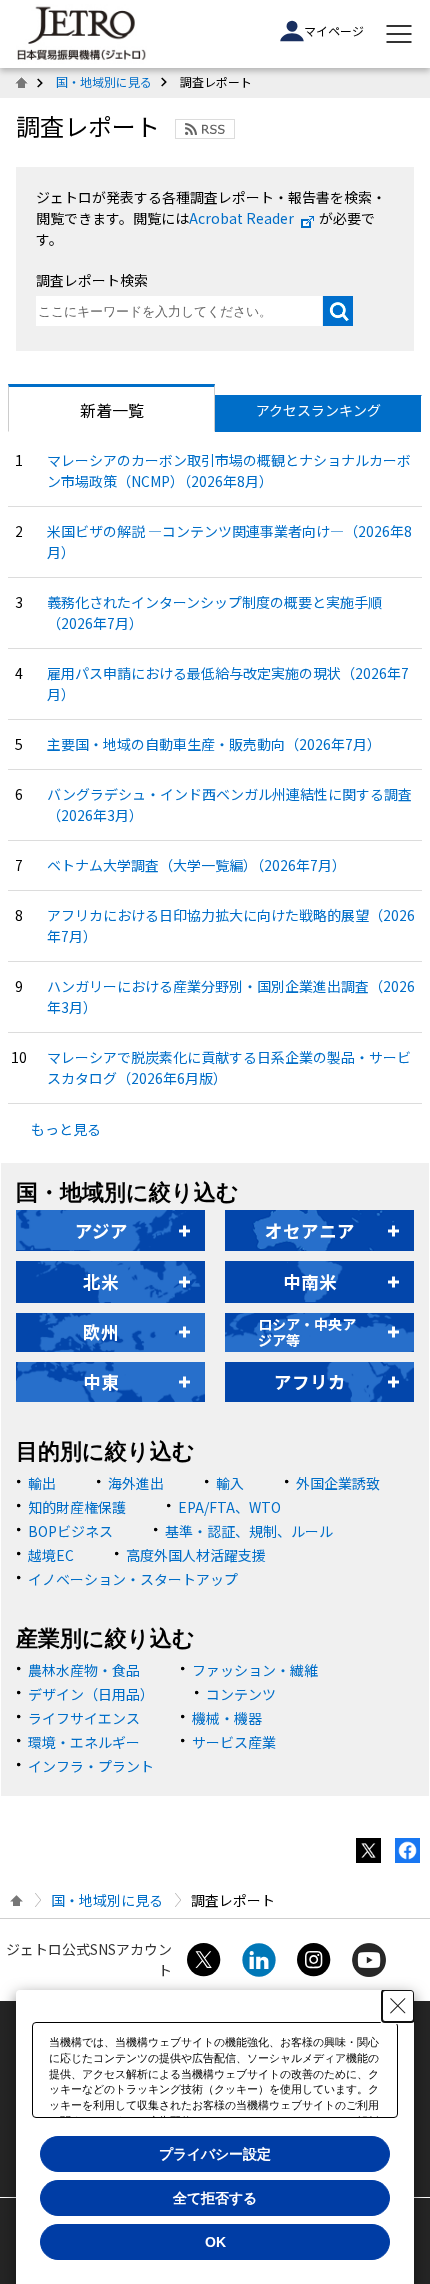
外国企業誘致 (338, 1483)
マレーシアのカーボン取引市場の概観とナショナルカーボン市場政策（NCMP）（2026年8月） (229, 470)
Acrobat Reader (241, 218)
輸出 (42, 1483)
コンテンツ (241, 1694)
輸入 (230, 1483)
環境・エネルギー (84, 1742)
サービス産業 (234, 1742)
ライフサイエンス (84, 1718)
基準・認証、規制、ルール (249, 1531)
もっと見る (66, 1129)
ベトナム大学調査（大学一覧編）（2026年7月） (196, 865)
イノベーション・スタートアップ (133, 1579)
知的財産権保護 (77, 1507)
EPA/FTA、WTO (229, 1507)
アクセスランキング (318, 410)
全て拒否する (215, 2198)
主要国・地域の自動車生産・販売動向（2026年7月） (214, 744)
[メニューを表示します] (399, 34)
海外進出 (136, 1483)
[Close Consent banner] (398, 2006)
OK (215, 2242)
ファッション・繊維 (255, 1670)
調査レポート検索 (92, 280)
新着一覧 (112, 410)
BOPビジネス (70, 1531)
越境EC (51, 1555)
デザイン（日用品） (91, 1694)
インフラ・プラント (91, 1766)
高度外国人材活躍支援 (196, 1555)
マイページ (334, 30)
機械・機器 (227, 1718)
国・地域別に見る (104, 81)
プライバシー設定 (215, 2154)
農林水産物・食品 (84, 1670)
